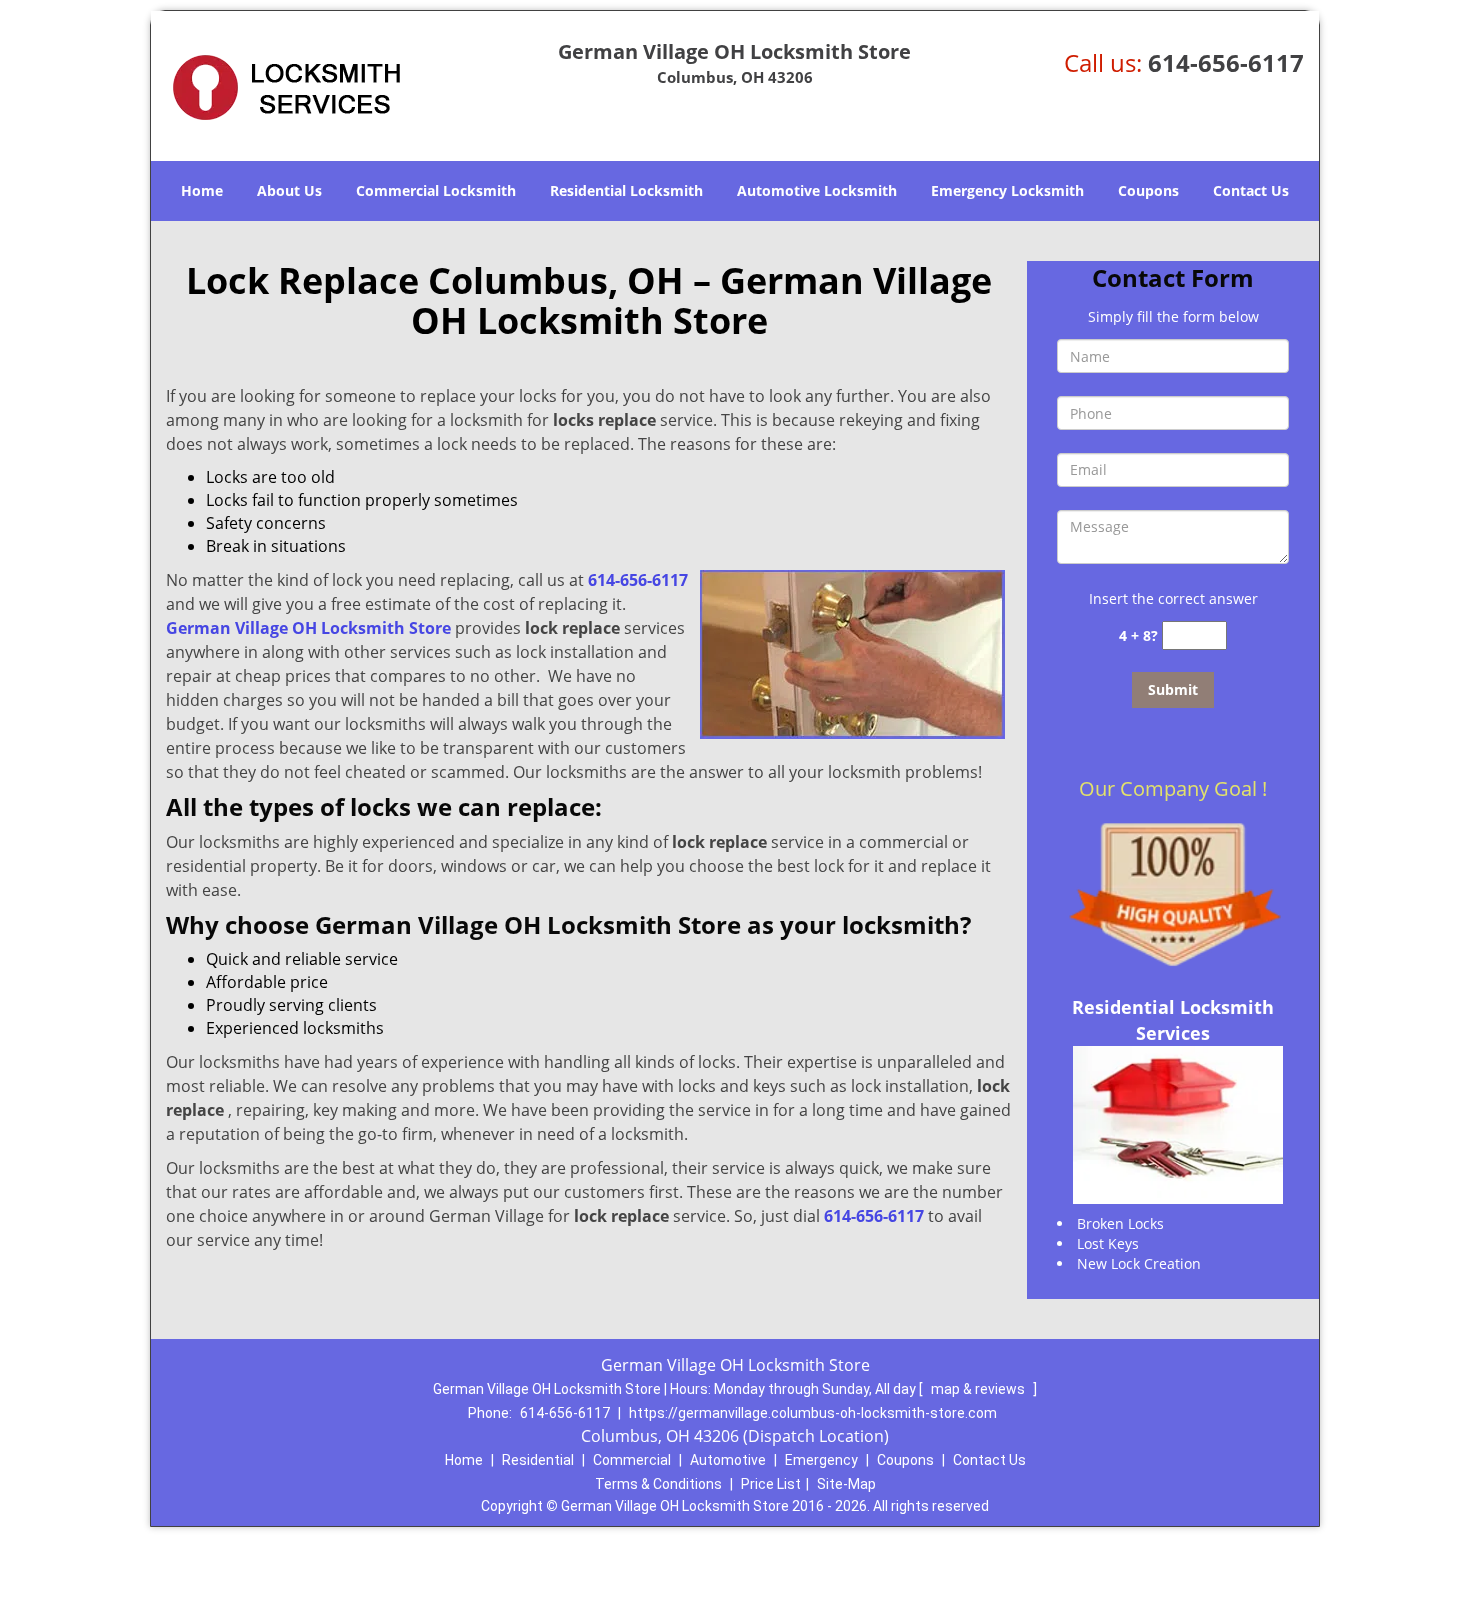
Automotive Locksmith (817, 190)
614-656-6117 (1226, 62)
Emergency (821, 1460)
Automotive (728, 1460)
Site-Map (846, 1484)
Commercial (632, 1460)
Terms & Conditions (658, 1484)
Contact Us (1251, 190)
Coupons (1148, 190)
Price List (771, 1484)
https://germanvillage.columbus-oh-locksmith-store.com (813, 1413)
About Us (289, 190)
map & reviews (979, 1389)
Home (202, 190)
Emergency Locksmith (1007, 190)
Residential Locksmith (626, 190)
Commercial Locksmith (436, 190)
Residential (538, 1460)
